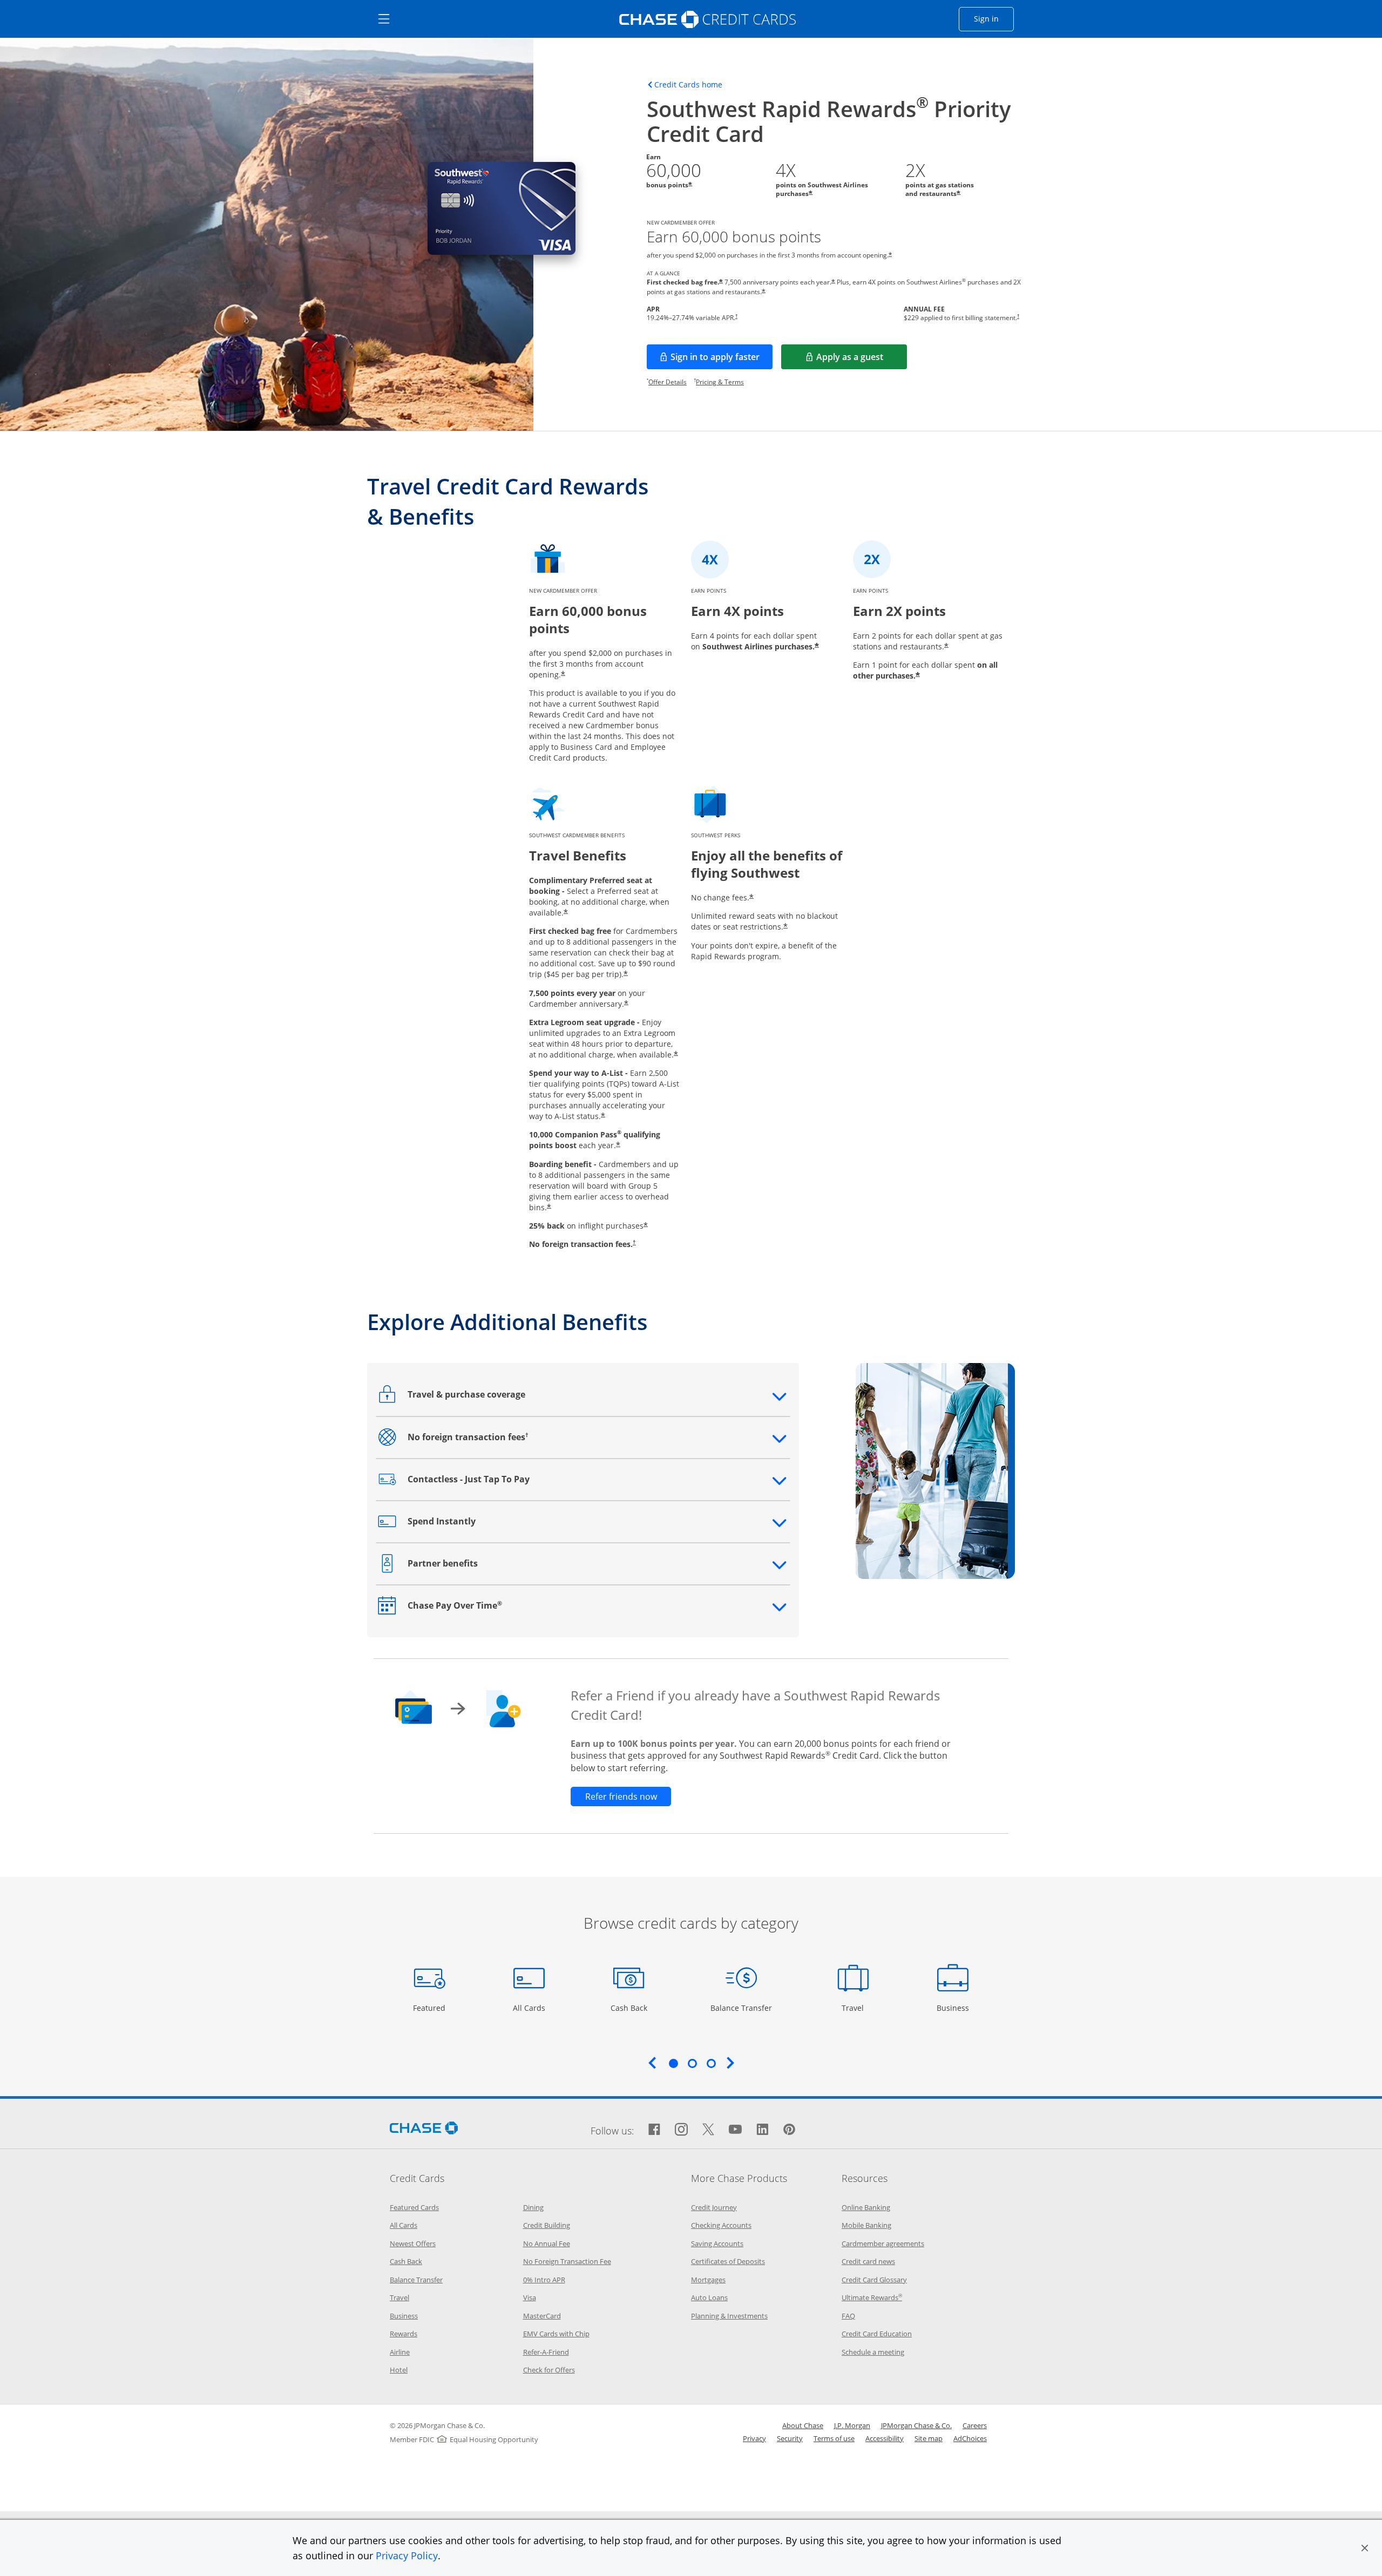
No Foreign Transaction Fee (567, 2261)
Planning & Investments (729, 2316)
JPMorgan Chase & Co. (916, 2425)
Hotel (399, 2370)
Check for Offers (549, 2370)
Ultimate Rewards (872, 2297)
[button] (1365, 2548)
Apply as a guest (862, 360)
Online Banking (866, 2207)
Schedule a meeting (873, 2352)
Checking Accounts (721, 2225)
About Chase (803, 2425)
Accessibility (885, 2438)
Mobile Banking (866, 2225)
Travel (857, 2008)
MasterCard (542, 2316)
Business (954, 2008)
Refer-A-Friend (546, 2352)
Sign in (994, 18)
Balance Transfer (741, 2008)
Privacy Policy (407, 2555)
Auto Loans (709, 2297)
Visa (530, 2297)
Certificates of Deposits (728, 2261)
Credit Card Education (877, 2334)
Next (730, 2063)
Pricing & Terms (720, 382)
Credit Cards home (688, 85)
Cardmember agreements (883, 2243)
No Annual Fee (547, 2243)
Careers (975, 2425)
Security (790, 2438)
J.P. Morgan (852, 2425)
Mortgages (708, 2280)
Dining (533, 2207)
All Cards (530, 2008)
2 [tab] (692, 2063)
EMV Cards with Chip (556, 2334)
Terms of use (834, 2438)
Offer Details (668, 382)
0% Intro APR (544, 2280)
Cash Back (629, 2008)
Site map (929, 2438)
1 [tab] (673, 2063)
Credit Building (547, 2225)
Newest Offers (413, 2243)
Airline (400, 2352)
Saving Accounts (717, 2243)
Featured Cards (414, 2207)
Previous (652, 2063)
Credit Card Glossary (874, 2280)
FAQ (848, 2316)
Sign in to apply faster (722, 360)
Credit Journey (714, 2207)
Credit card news (868, 2261)
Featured (431, 2008)
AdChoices (970, 2438)
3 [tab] (711, 2063)
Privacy (754, 2438)
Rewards (404, 2334)
